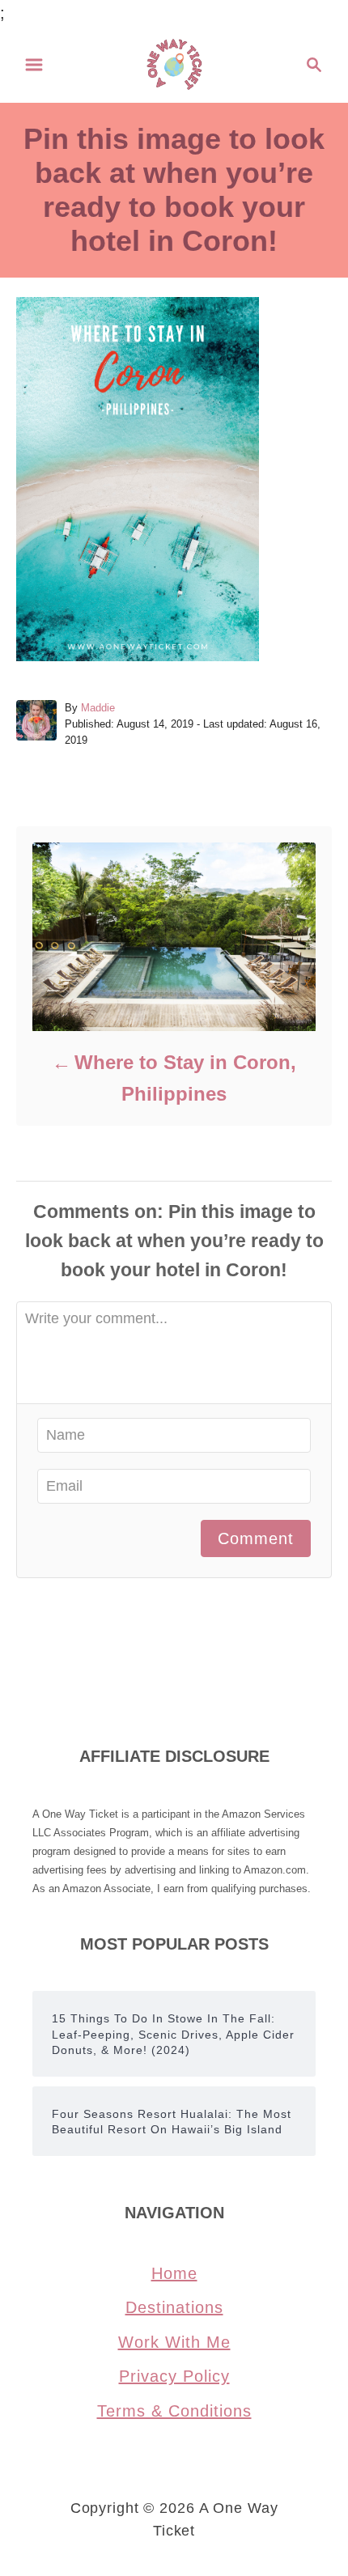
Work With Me (174, 2342)
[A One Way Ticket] (174, 63)
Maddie (98, 708)
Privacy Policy (174, 2376)
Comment (256, 1538)
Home (174, 2273)
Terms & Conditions (174, 2411)
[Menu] (34, 65)
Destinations (174, 2307)
